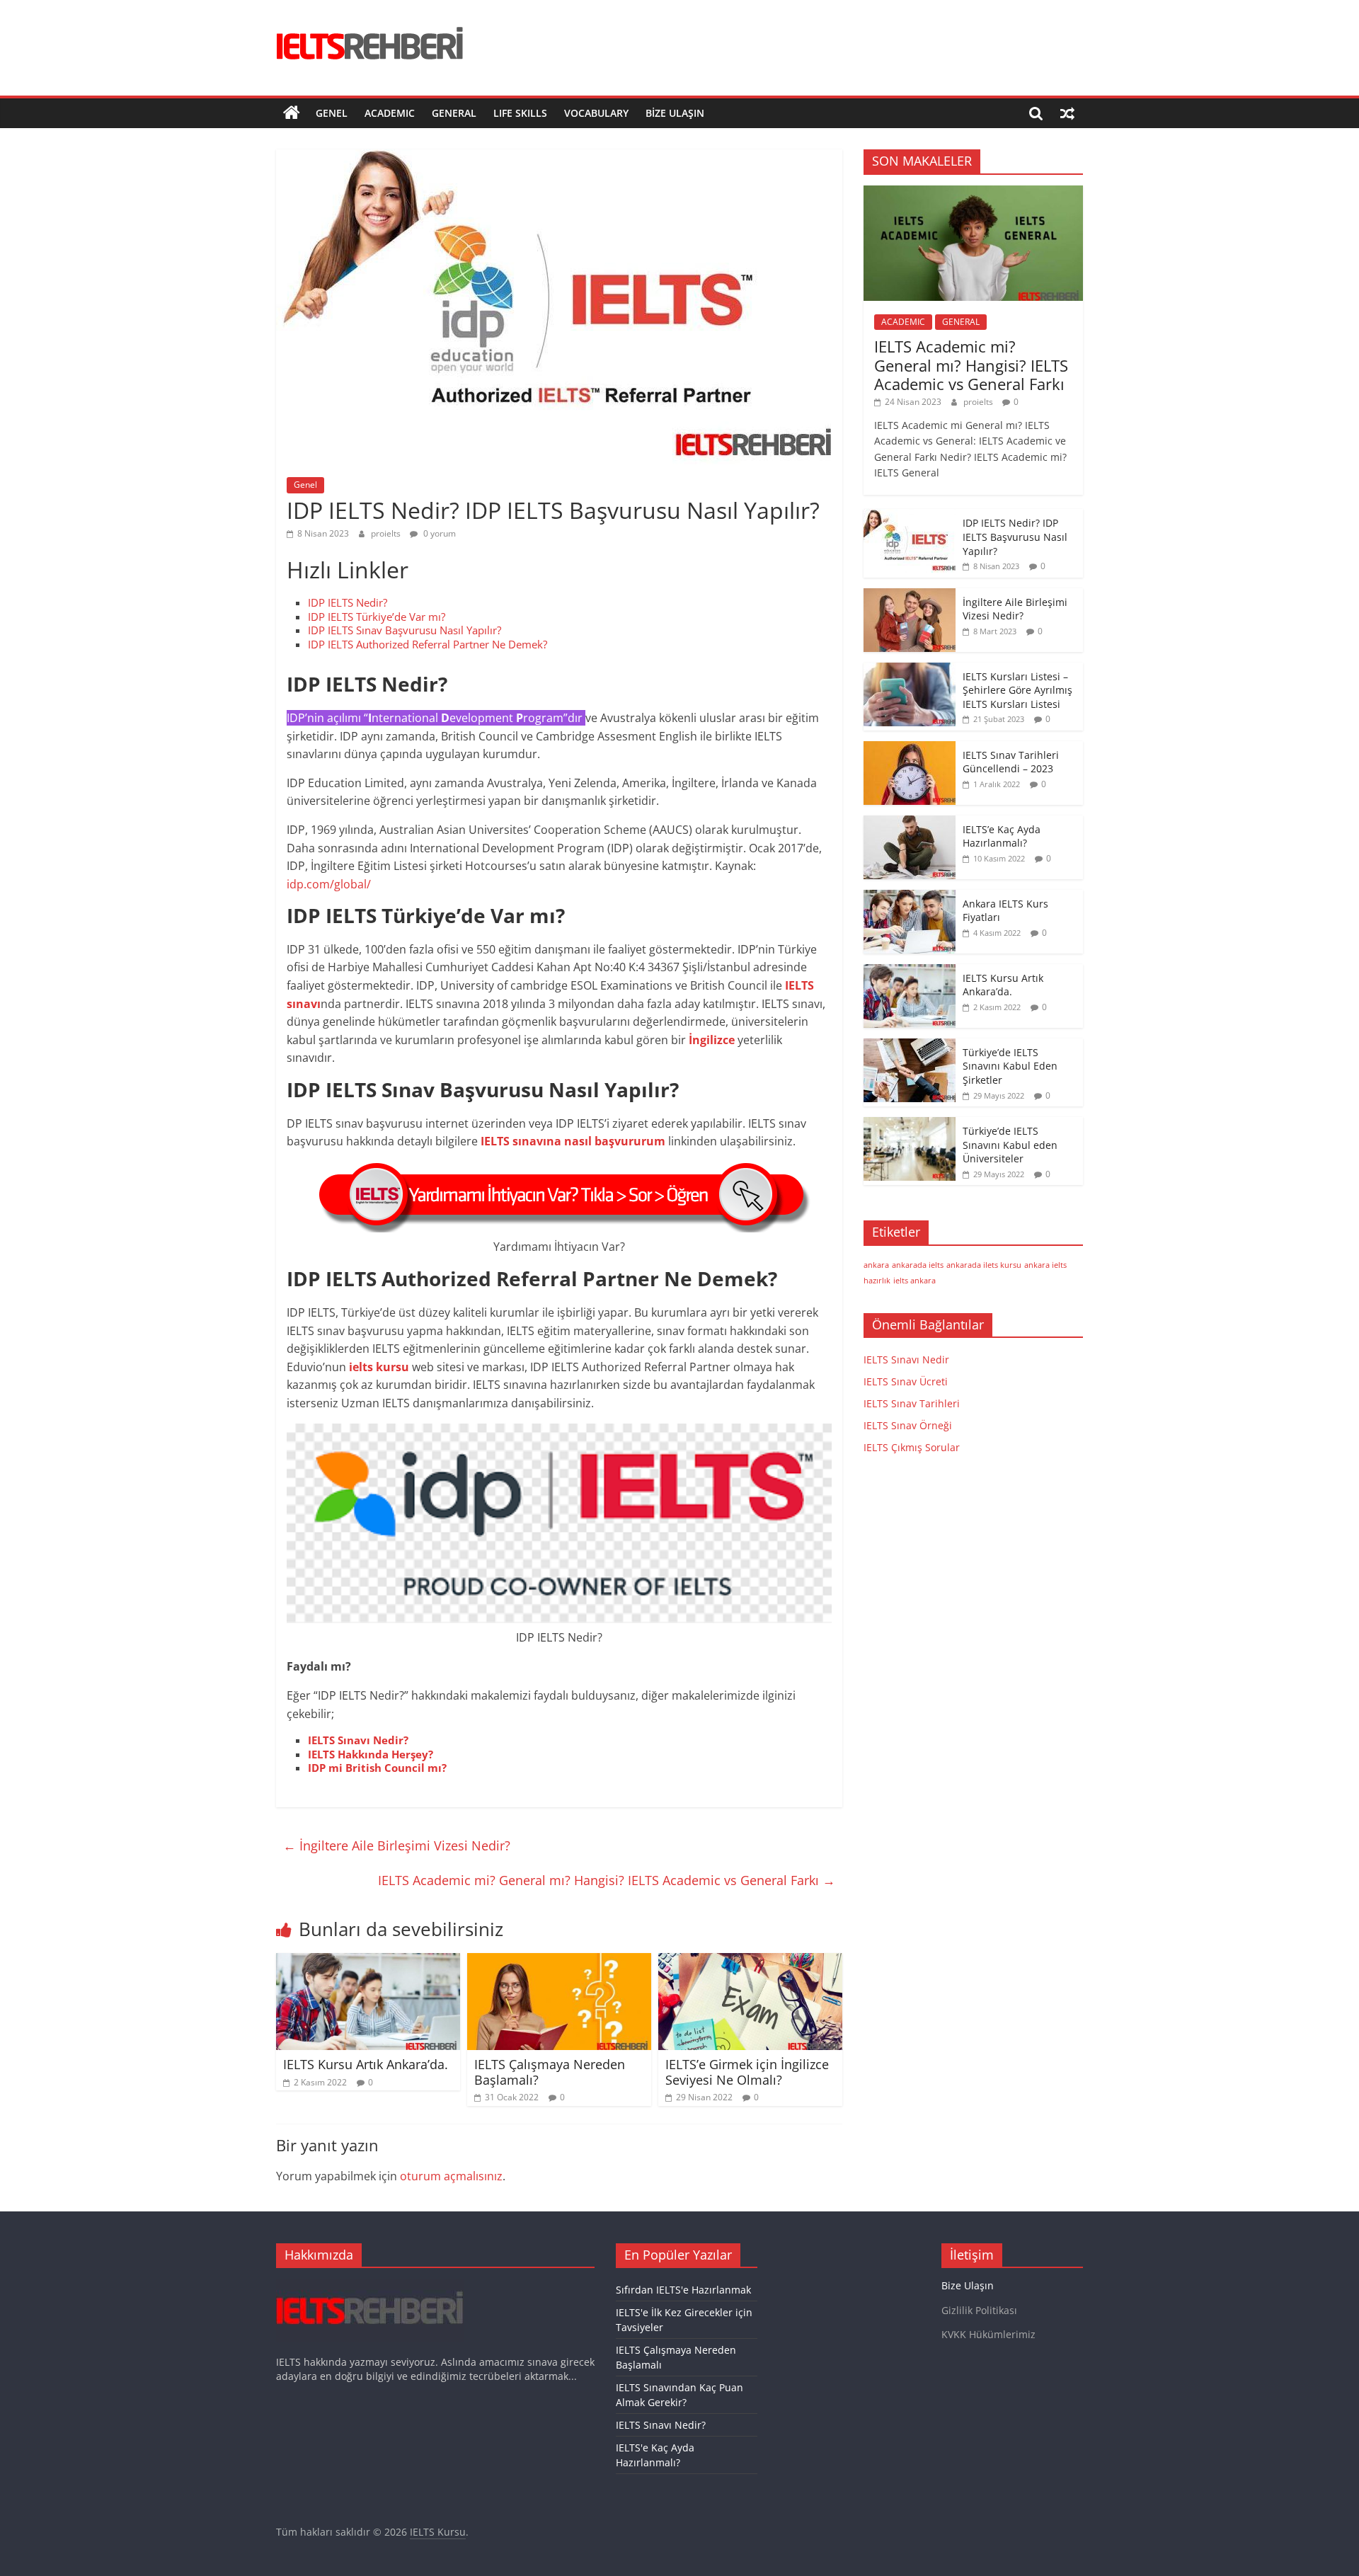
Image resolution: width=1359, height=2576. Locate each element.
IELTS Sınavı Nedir (906, 1359)
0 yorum (438, 533)
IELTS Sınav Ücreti (906, 1381)
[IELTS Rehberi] (292, 113)
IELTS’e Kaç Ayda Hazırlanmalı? (1002, 836)
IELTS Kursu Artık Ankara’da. (366, 2064)
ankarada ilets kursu (984, 1265)
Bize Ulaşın (675, 113)
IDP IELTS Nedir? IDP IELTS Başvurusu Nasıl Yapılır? (1015, 537)
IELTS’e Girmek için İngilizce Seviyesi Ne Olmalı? (747, 2072)
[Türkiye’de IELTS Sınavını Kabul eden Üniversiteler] (910, 1124)
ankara (876, 1265)
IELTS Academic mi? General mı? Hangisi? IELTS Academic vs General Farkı (607, 1880)
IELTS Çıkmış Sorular (912, 1447)
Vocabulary (596, 113)
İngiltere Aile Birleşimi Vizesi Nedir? (397, 1845)
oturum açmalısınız (451, 2176)
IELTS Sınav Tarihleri (912, 1403)
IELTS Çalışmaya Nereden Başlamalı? (550, 2072)
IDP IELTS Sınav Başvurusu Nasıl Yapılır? (405, 630)
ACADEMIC (390, 113)
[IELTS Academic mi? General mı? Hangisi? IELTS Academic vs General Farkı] (973, 193)
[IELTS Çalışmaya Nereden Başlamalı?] (559, 1962)
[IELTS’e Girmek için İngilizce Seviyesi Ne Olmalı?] (750, 1962)
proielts (387, 533)
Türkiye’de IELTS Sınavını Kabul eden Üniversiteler (1010, 1145)
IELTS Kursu (438, 2532)
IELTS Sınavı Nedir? (661, 2425)
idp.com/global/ (329, 884)
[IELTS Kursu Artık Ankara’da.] (368, 1962)
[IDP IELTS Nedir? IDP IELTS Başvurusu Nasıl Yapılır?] (910, 516)
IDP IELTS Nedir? (348, 602)
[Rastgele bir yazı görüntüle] (1067, 113)
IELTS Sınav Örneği (908, 1425)
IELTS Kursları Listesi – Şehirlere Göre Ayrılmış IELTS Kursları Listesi (1017, 690)
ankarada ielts (918, 1265)
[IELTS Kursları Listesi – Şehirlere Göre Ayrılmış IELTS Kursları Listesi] (910, 670)
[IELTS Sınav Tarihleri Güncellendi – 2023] (910, 749)
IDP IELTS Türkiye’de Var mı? (377, 617)
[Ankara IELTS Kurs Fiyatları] (910, 897)
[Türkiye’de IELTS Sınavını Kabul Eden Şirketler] (910, 1046)
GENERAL (454, 113)
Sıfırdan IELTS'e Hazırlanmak (683, 2290)
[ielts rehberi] (370, 2285)
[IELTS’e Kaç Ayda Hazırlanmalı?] (910, 823)
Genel (332, 113)
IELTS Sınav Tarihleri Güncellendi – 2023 (1011, 762)
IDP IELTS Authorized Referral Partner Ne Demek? (428, 644)
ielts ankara (914, 1281)
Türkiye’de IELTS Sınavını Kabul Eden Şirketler (1010, 1066)
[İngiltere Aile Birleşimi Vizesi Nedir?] (910, 596)
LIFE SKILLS (520, 113)
